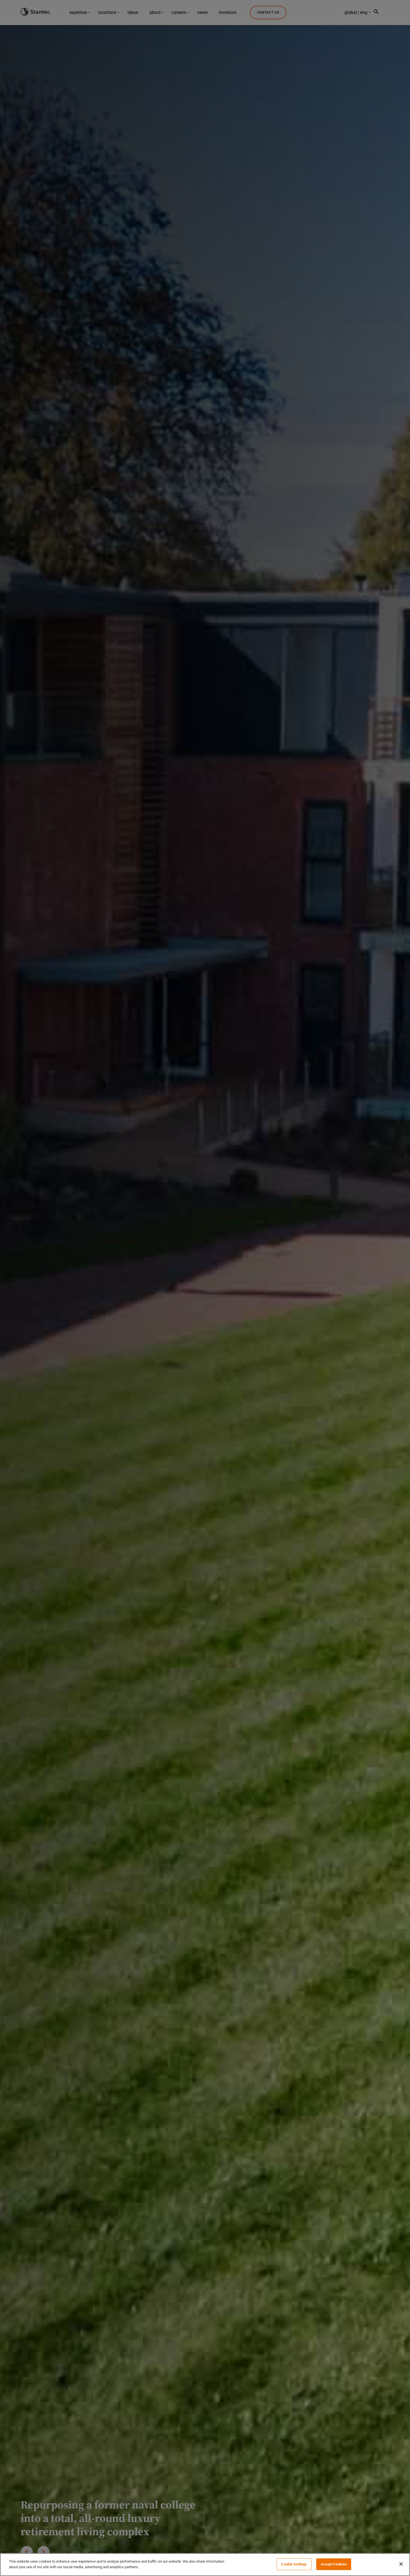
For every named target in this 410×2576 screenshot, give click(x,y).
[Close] (401, 2564)
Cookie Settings (294, 2564)
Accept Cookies (334, 2564)
